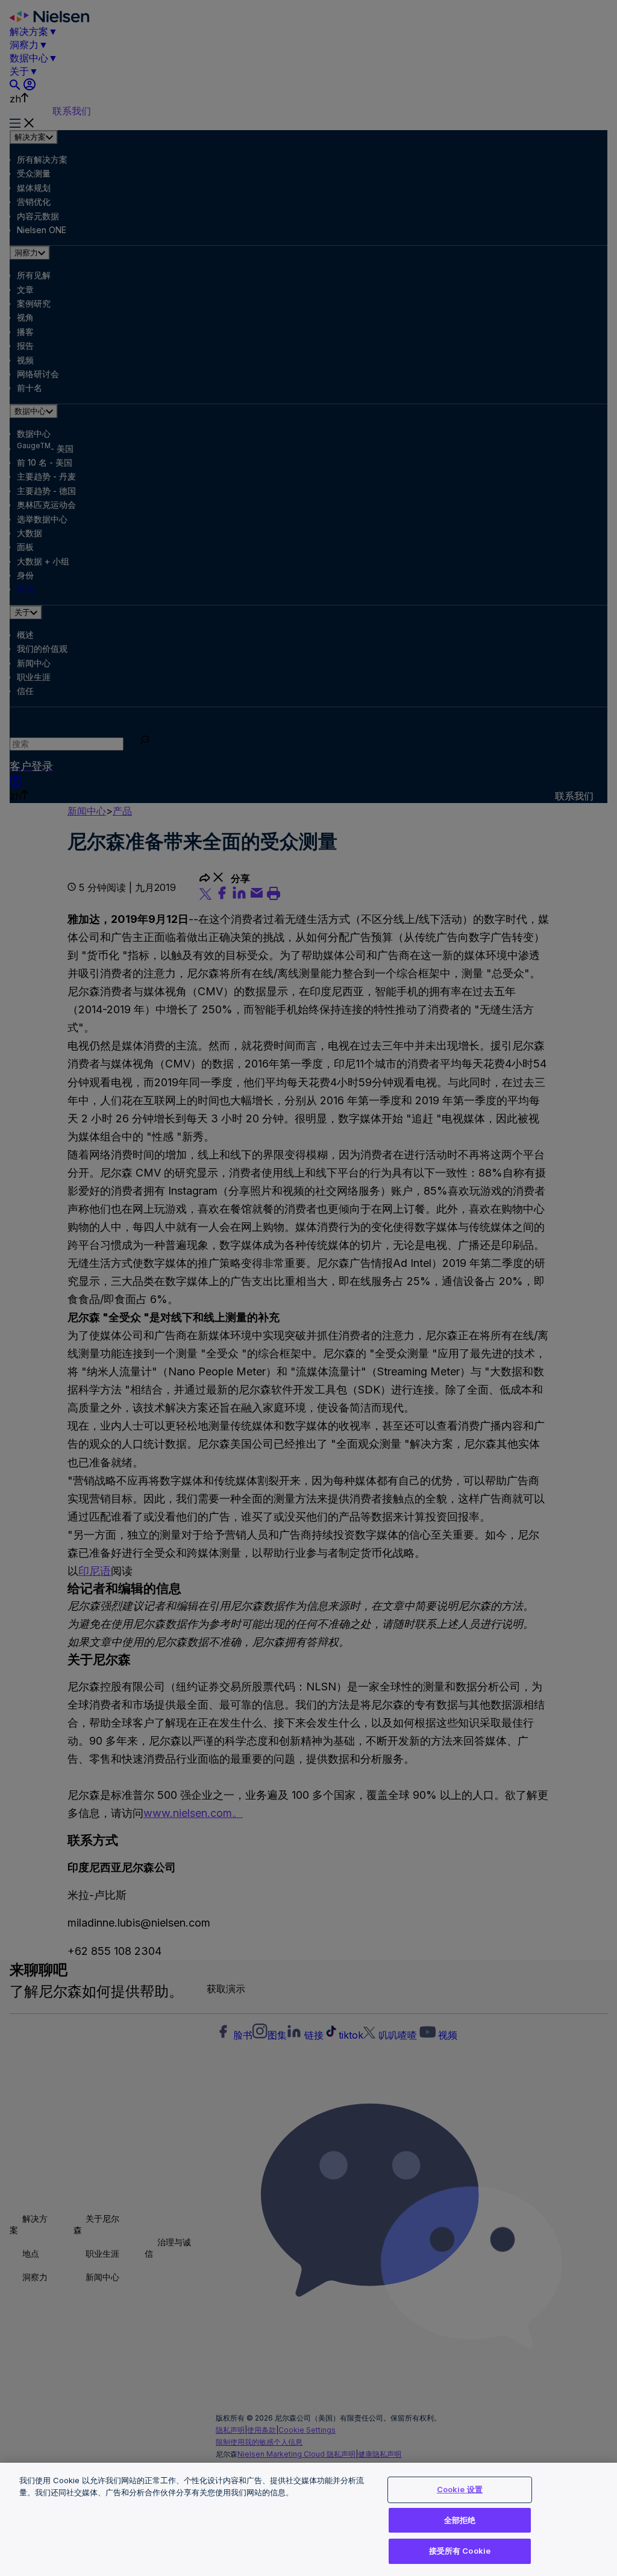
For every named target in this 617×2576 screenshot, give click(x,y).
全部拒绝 (460, 2520)
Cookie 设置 (460, 2489)
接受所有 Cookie (460, 2551)
